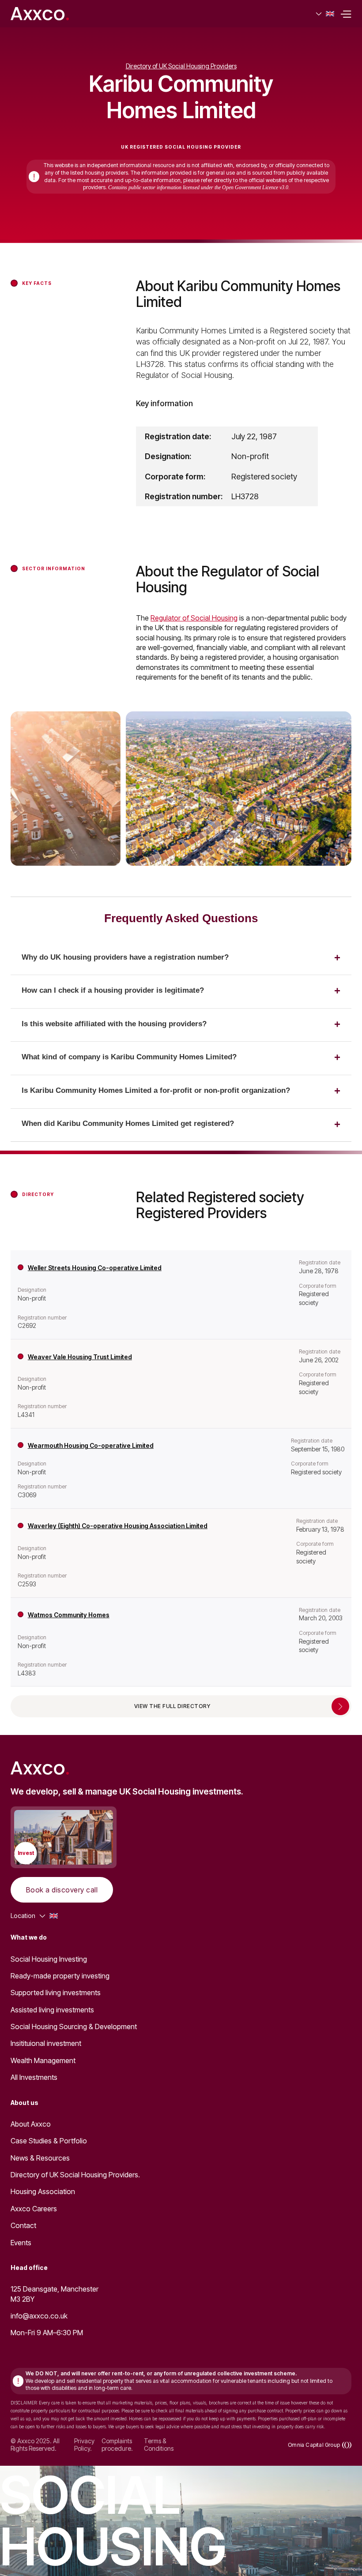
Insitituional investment (46, 2043)
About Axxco (31, 2124)
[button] (324, 14)
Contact (23, 2225)
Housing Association (43, 2191)
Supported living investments (56, 1993)
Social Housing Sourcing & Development (74, 2026)
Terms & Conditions (159, 2445)
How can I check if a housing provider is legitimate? (113, 990)
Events (21, 2243)
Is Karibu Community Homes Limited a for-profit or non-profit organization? (156, 1090)
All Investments (34, 2077)
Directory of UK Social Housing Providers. (75, 2175)
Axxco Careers (34, 2209)
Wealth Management (43, 2060)
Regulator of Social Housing (194, 618)
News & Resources (40, 2158)
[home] (40, 14)
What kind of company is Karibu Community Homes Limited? (129, 1057)
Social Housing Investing (49, 1959)
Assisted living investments (52, 2010)
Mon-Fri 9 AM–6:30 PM (47, 2333)
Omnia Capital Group (314, 2445)
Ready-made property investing (60, 1976)
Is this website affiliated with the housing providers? (114, 1024)
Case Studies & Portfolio (49, 2141)
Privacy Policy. (84, 2445)
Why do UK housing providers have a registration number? (125, 957)
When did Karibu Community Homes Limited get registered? (128, 1123)
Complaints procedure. (117, 2445)
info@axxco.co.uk (39, 2316)
